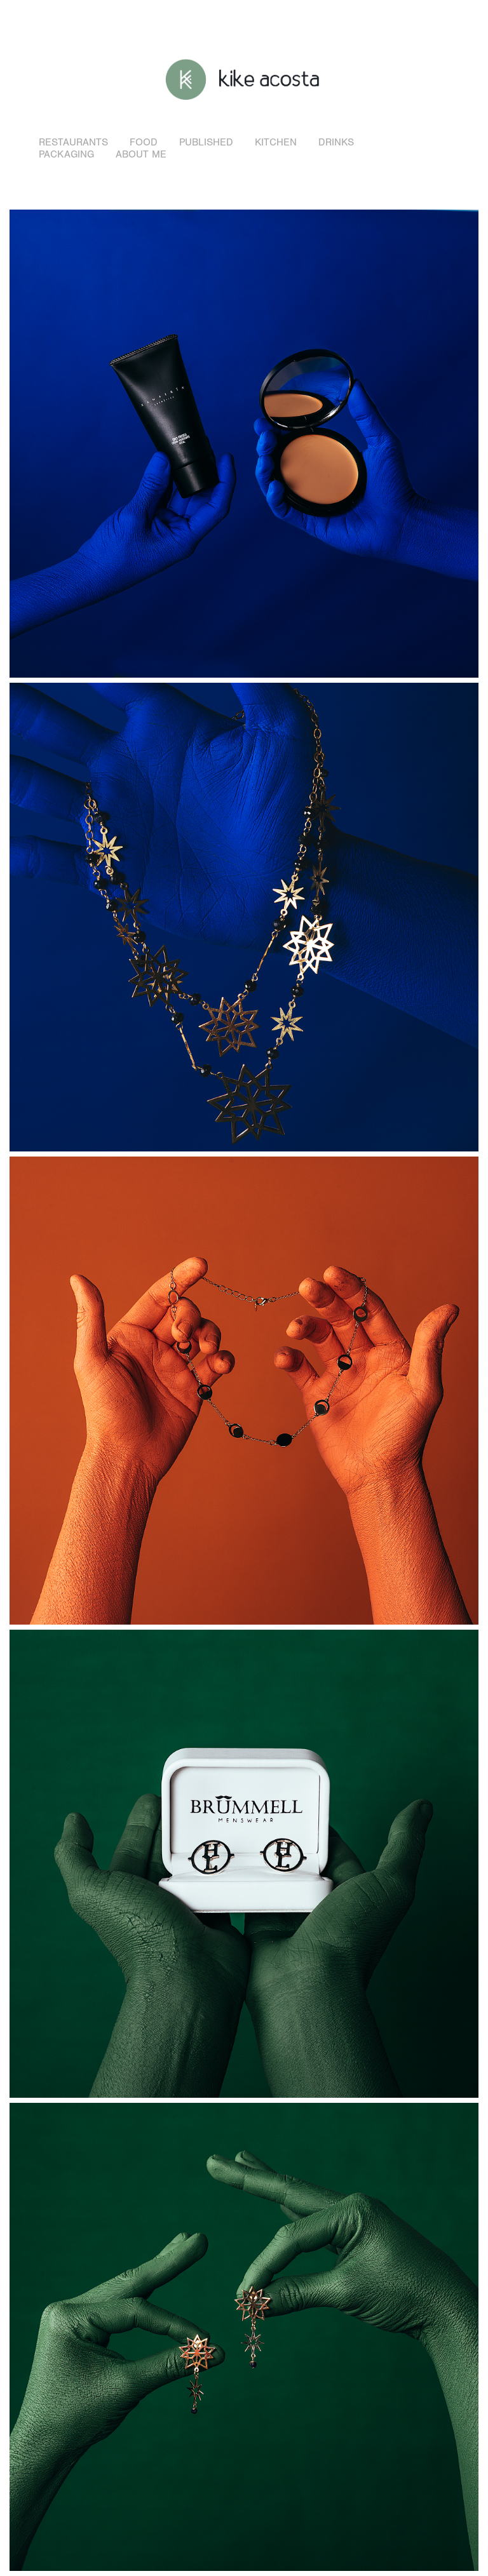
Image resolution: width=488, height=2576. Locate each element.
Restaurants (73, 142)
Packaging (66, 154)
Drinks (336, 142)
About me (141, 154)
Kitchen (276, 142)
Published (206, 142)
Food (144, 142)
